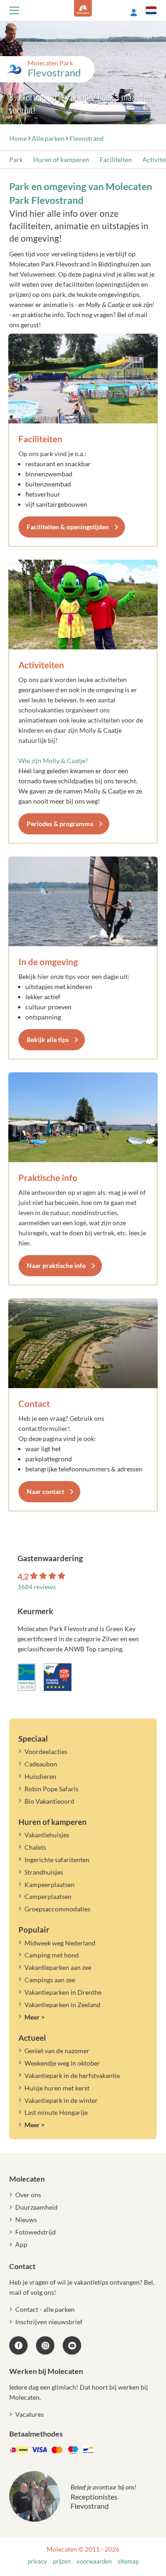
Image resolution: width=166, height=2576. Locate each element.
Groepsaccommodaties (57, 1909)
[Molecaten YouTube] (72, 2345)
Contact (34, 1404)
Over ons (28, 2195)
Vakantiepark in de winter (61, 2100)
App (21, 2244)
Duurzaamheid (36, 2207)
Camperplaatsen (48, 1896)
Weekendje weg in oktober (62, 2063)
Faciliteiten (116, 159)
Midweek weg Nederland (60, 1943)
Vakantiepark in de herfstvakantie (72, 2075)
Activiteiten (41, 665)
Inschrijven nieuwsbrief (49, 2322)
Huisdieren (40, 1776)
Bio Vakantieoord (49, 1801)
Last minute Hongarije (56, 2112)
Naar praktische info (56, 1265)
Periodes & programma (60, 824)
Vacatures (30, 2414)
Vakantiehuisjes (47, 1835)
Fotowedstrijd (36, 2232)
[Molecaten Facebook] (18, 2345)
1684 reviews (37, 1587)
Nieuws (26, 2220)
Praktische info (48, 1178)
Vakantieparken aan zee (58, 1967)
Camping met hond (52, 1955)
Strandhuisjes (44, 1872)
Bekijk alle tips (48, 1039)
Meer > (35, 2017)
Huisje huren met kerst (57, 2088)
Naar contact (45, 1491)
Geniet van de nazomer (57, 2051)
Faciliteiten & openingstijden (68, 527)
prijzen (62, 2562)
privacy (37, 2562)
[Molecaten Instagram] (45, 2345)
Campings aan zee (50, 1980)
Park (16, 159)
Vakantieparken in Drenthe (63, 1992)
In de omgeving (48, 962)
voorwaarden (94, 2562)
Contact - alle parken (45, 2309)
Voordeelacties (46, 1751)
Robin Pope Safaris (51, 1789)
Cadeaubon (41, 1764)
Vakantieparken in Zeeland (62, 2005)
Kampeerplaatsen (50, 1884)
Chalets (35, 1847)
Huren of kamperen (61, 159)
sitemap (128, 2562)
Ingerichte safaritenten (57, 1860)
